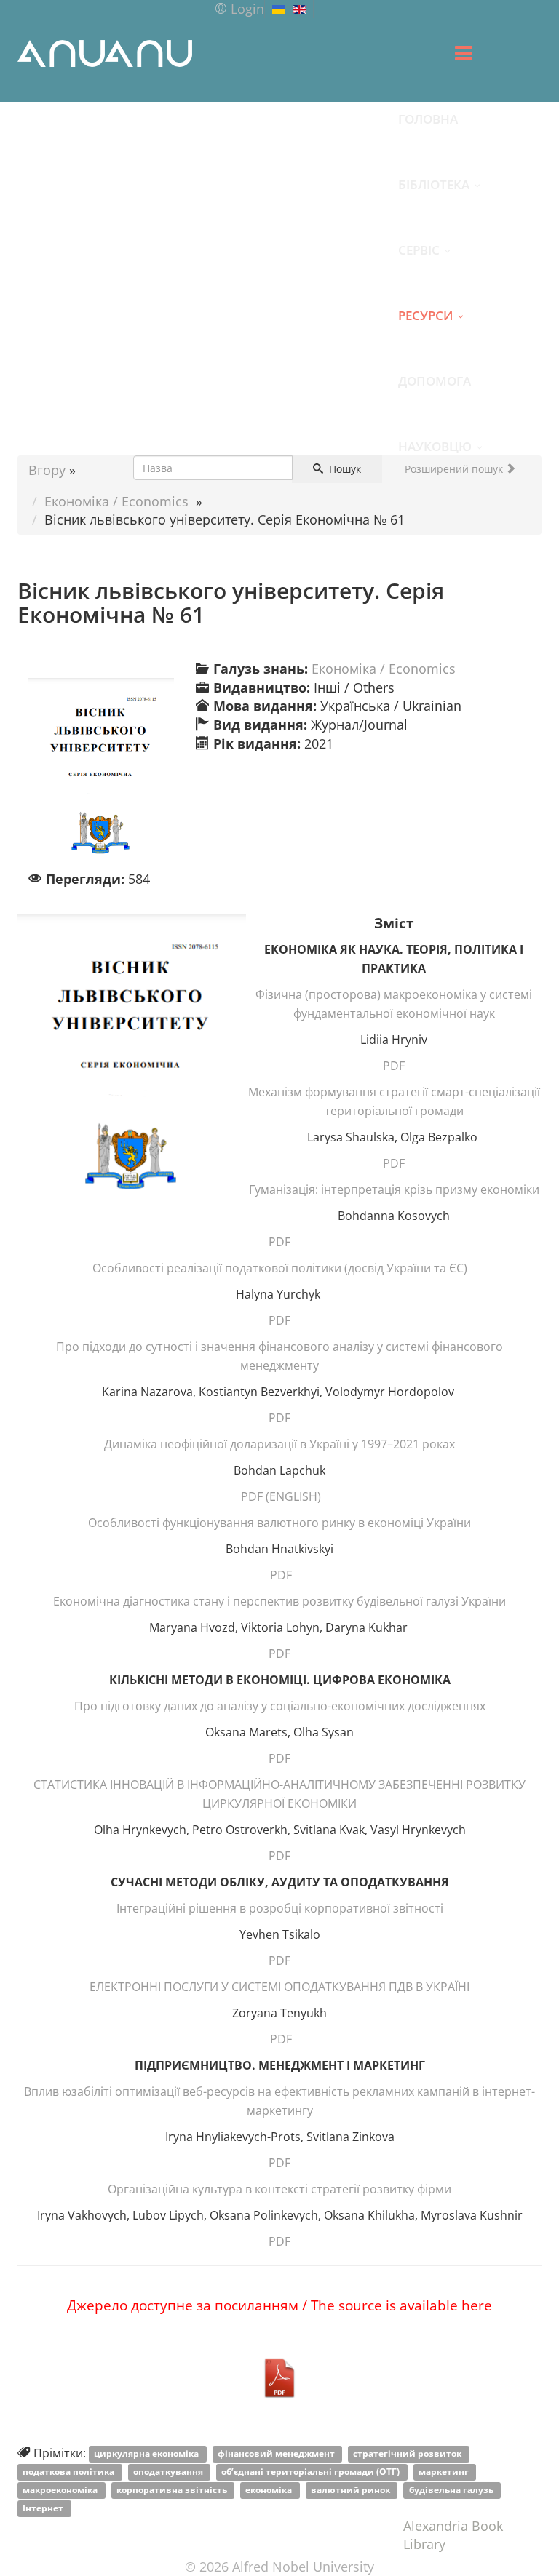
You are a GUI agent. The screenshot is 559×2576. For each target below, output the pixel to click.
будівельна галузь (452, 2491)
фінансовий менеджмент (277, 2454)
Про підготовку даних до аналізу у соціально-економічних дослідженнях (280, 1706)
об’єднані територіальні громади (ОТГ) (312, 2472)
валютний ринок (352, 2491)
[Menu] (464, 53)
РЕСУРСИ (425, 315)
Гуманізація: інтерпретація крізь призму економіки (394, 1189)
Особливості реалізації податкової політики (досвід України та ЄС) (280, 1268)
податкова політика (70, 2472)
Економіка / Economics (116, 501)
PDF (394, 1066)
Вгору (47, 470)
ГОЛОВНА (428, 119)
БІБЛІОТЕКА (434, 184)
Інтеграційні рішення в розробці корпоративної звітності (280, 1908)
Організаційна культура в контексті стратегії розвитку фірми (279, 2189)
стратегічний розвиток (408, 2454)
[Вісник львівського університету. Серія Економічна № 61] (101, 774)
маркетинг (445, 2472)
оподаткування (169, 2472)
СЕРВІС (419, 250)
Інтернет (44, 2509)
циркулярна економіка (147, 2454)
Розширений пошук (455, 469)
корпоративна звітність (173, 2491)
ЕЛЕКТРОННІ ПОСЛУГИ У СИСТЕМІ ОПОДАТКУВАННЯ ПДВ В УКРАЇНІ (279, 1987)
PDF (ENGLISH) (281, 1496)
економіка (270, 2491)
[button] (239, 9)
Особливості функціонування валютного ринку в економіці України (279, 1523)
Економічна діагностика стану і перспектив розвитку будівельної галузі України (279, 1601)
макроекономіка (61, 2491)
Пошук (344, 469)
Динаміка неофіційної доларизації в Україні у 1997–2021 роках (279, 1444)
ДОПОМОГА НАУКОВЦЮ (435, 392)
